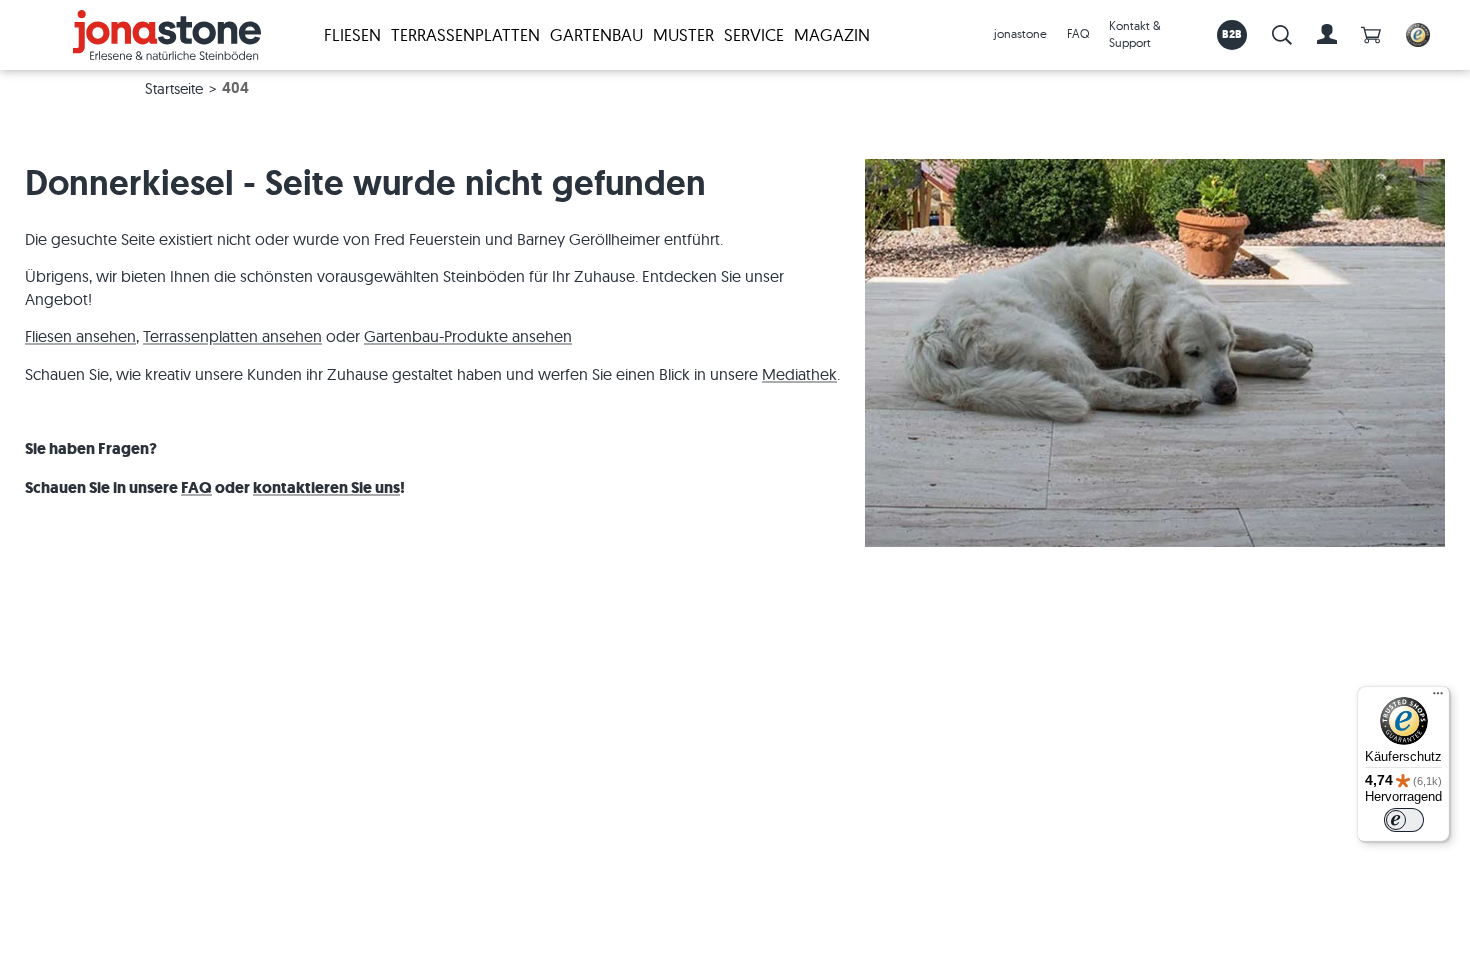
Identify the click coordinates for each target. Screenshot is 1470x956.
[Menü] (1438, 698)
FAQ (1078, 33)
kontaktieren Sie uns (326, 487)
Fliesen (352, 34)
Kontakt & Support (1135, 34)
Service (754, 34)
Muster (683, 34)
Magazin (832, 34)
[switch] (1404, 820)
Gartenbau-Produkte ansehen (468, 336)
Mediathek (799, 374)
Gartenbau (596, 34)
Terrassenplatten (465, 34)
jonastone (1020, 33)
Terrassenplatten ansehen (232, 336)
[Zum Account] (1327, 35)
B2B (1232, 34)
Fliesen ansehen (80, 336)
